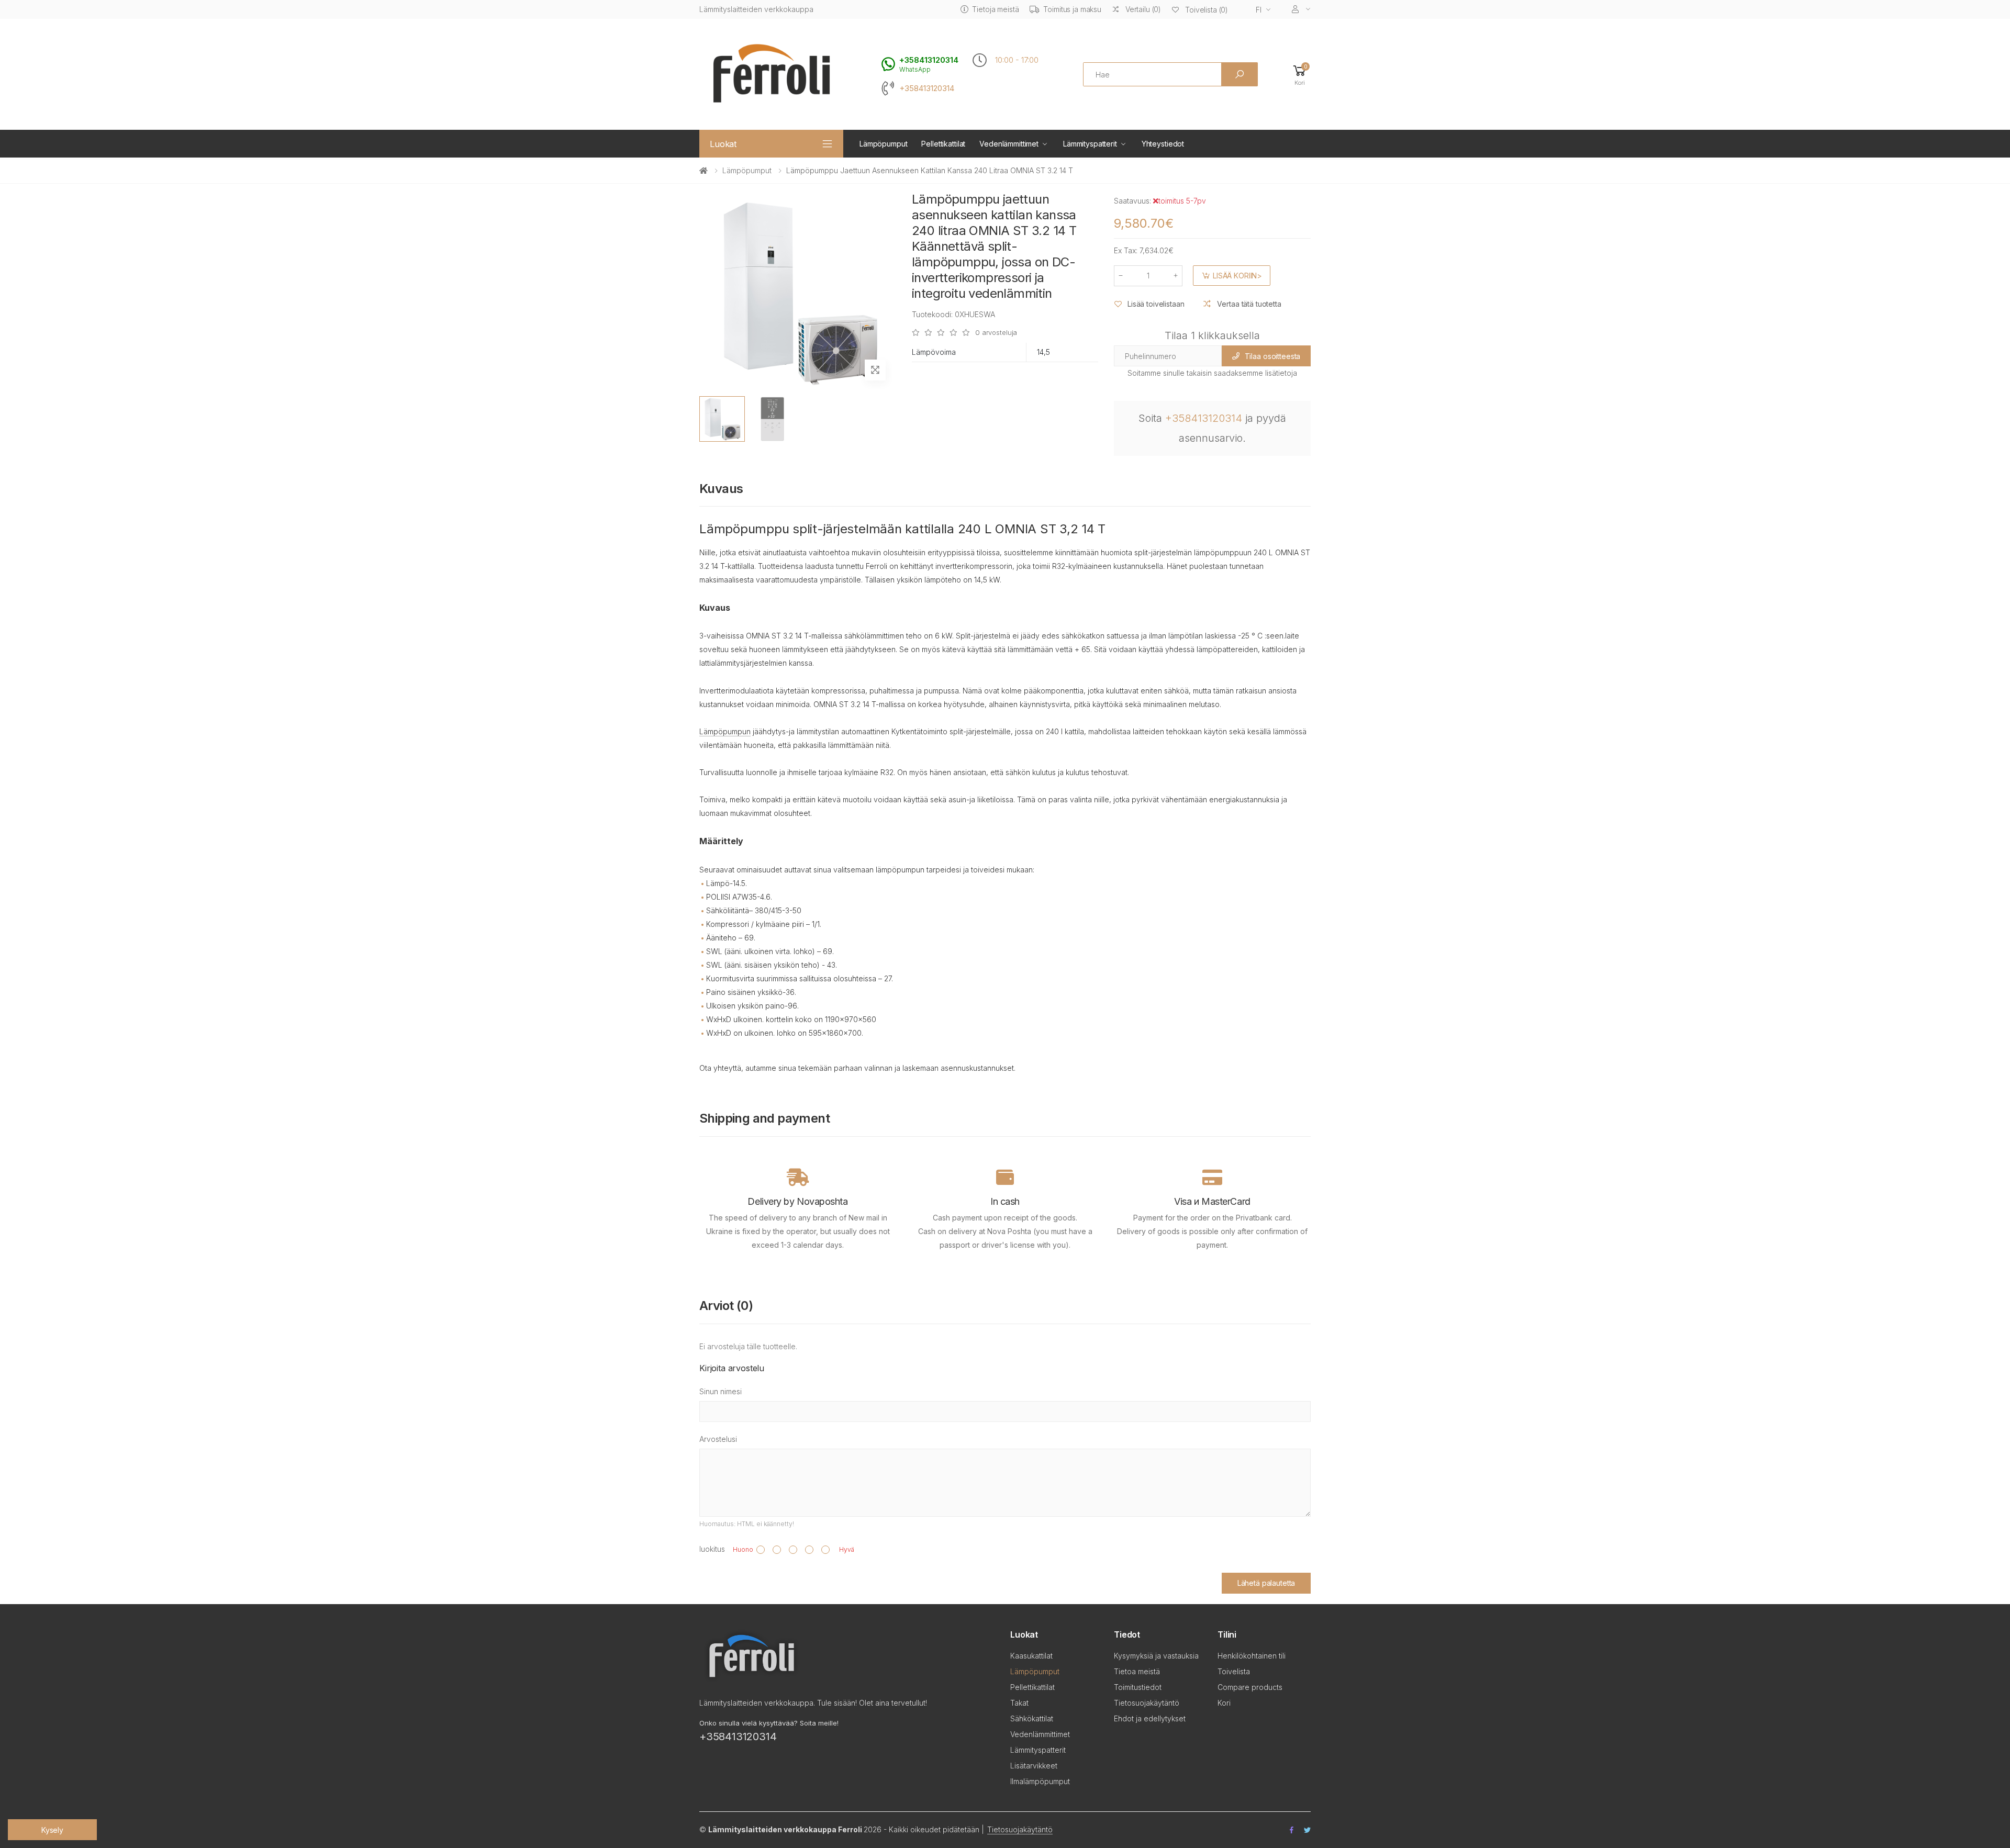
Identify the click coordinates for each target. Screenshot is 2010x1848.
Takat (1019, 1703)
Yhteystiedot (1163, 144)
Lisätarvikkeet (1034, 1766)
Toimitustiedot (1138, 1687)
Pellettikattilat (943, 144)
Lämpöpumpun (725, 731)
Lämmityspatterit (1090, 144)
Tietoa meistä (1137, 1671)
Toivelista (1234, 1671)
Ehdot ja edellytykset (1150, 1718)
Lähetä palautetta (1266, 1583)
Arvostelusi (718, 1439)
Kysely (52, 1830)
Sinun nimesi (721, 1391)
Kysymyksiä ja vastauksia (1156, 1656)
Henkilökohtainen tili (1252, 1656)
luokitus (712, 1549)
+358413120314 (927, 88)
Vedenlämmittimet (1009, 144)
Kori (1224, 1703)
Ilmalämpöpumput (1040, 1781)
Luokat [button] (723, 144)
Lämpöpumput (883, 144)
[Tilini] (1301, 9)
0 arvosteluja (996, 333)
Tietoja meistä (995, 9)
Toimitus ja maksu (1072, 9)
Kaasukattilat (1031, 1656)
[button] (1300, 75)
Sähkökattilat (1032, 1718)
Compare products (1250, 1687)
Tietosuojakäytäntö (1147, 1703)
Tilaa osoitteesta (1273, 356)
